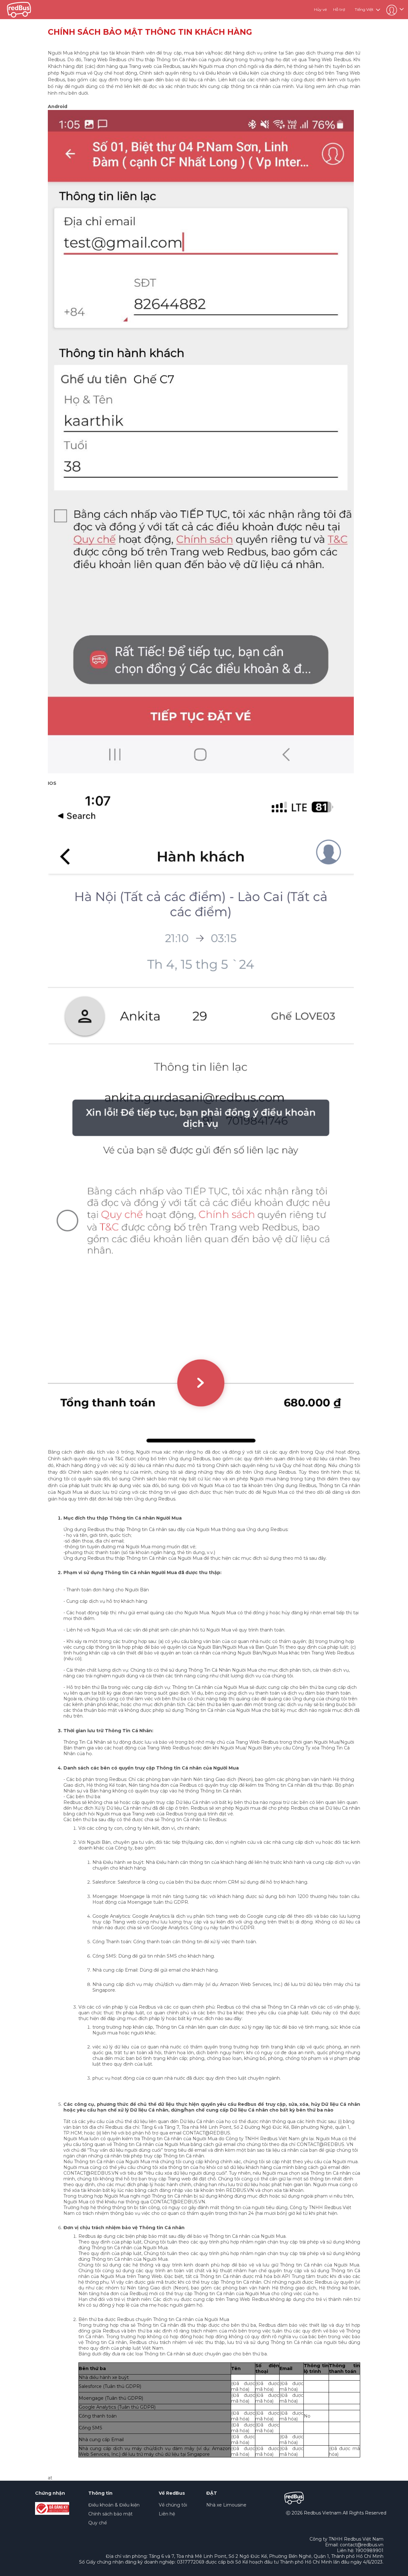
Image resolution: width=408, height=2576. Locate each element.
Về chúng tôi (173, 2505)
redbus (19, 10)
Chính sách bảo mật (110, 2514)
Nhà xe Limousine (226, 2505)
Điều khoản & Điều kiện (114, 2505)
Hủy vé (320, 9)
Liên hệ (167, 2514)
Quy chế (98, 2523)
